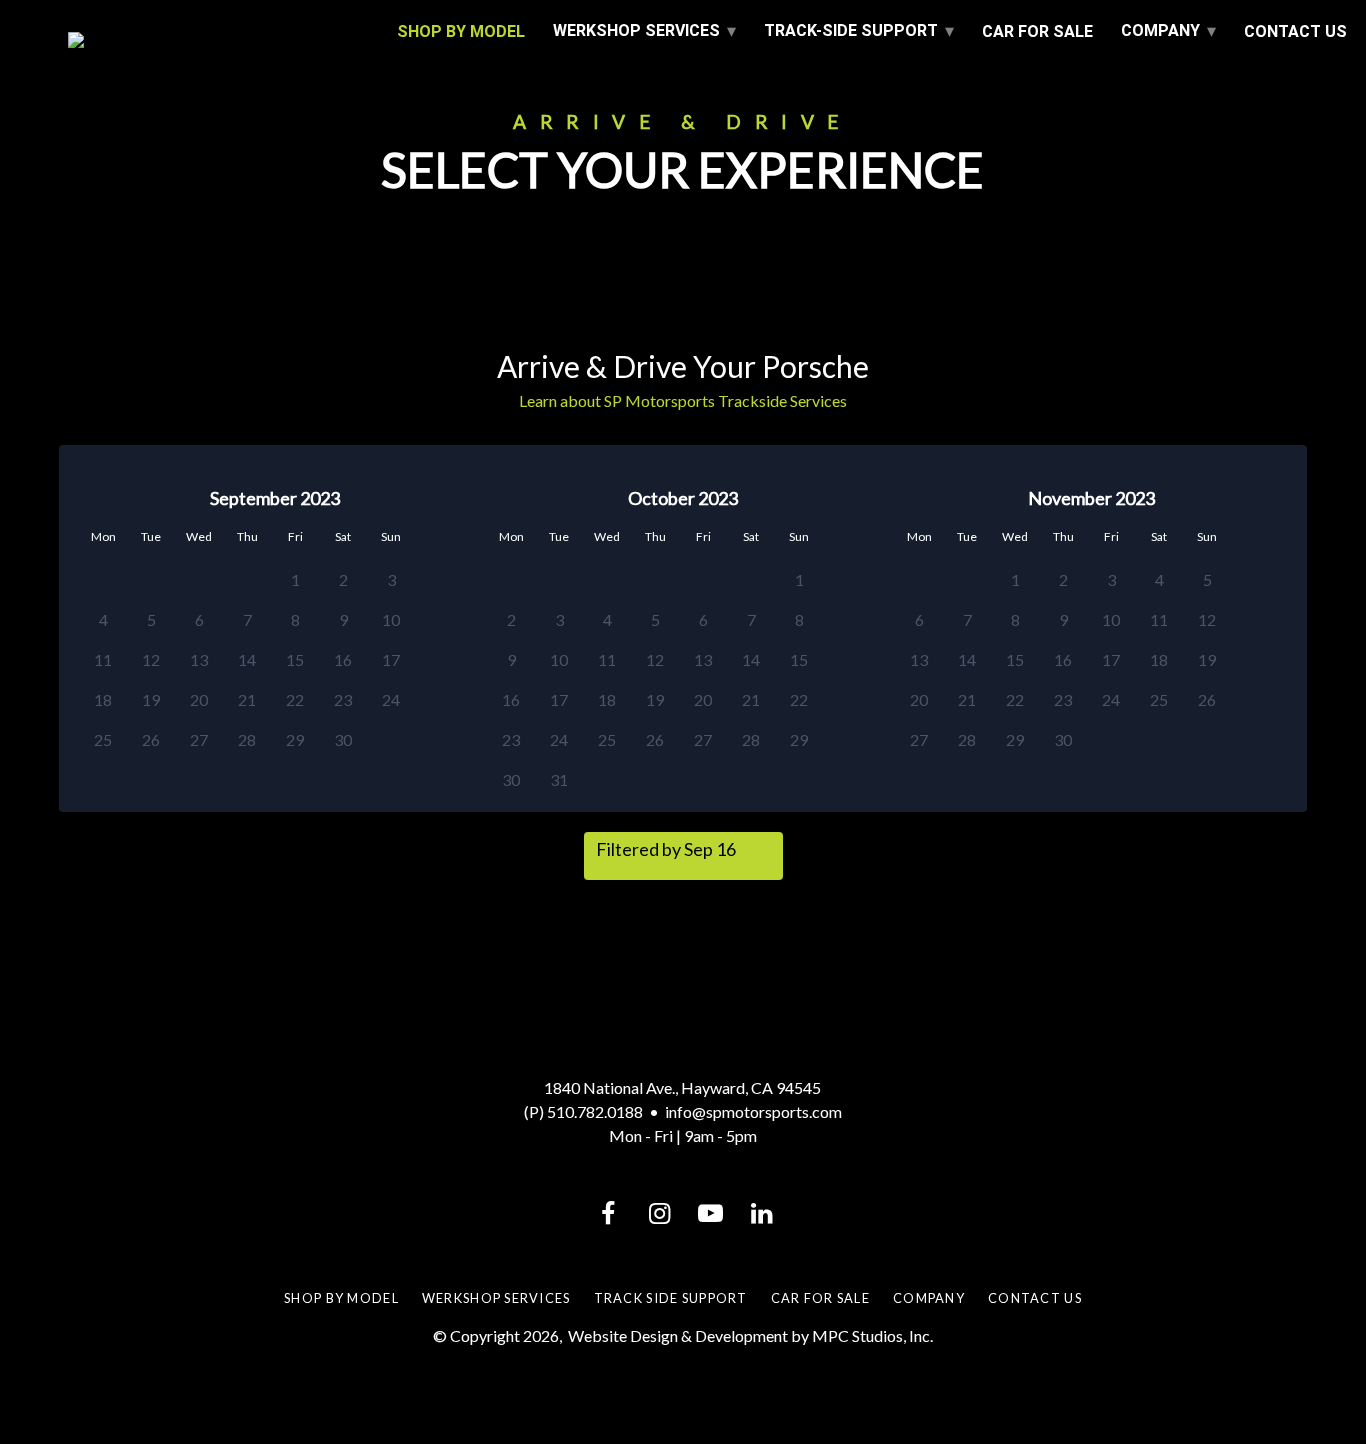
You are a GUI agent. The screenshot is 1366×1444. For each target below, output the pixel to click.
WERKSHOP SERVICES (636, 30)
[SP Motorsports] (218, 40)
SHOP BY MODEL (461, 31)
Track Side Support (671, 1298)
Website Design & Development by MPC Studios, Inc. (750, 1335)
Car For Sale (1037, 31)
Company (1160, 30)
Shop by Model (341, 1298)
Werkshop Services (496, 1298)
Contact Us (1295, 31)
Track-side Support (851, 30)
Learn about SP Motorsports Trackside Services (683, 400)
